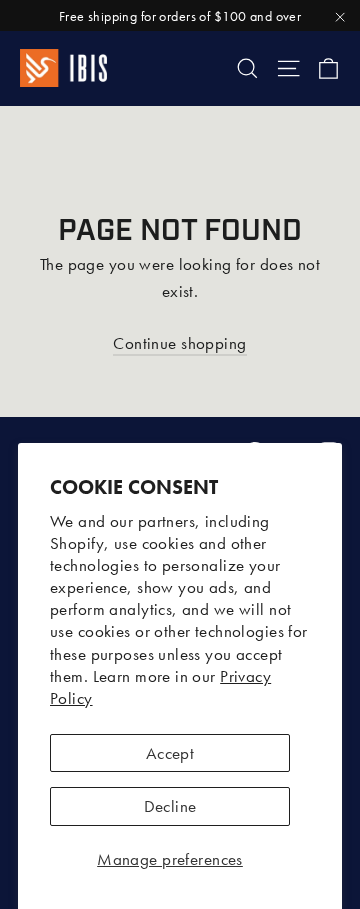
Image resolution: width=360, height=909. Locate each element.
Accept (170, 753)
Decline (170, 806)
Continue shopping (179, 343)
